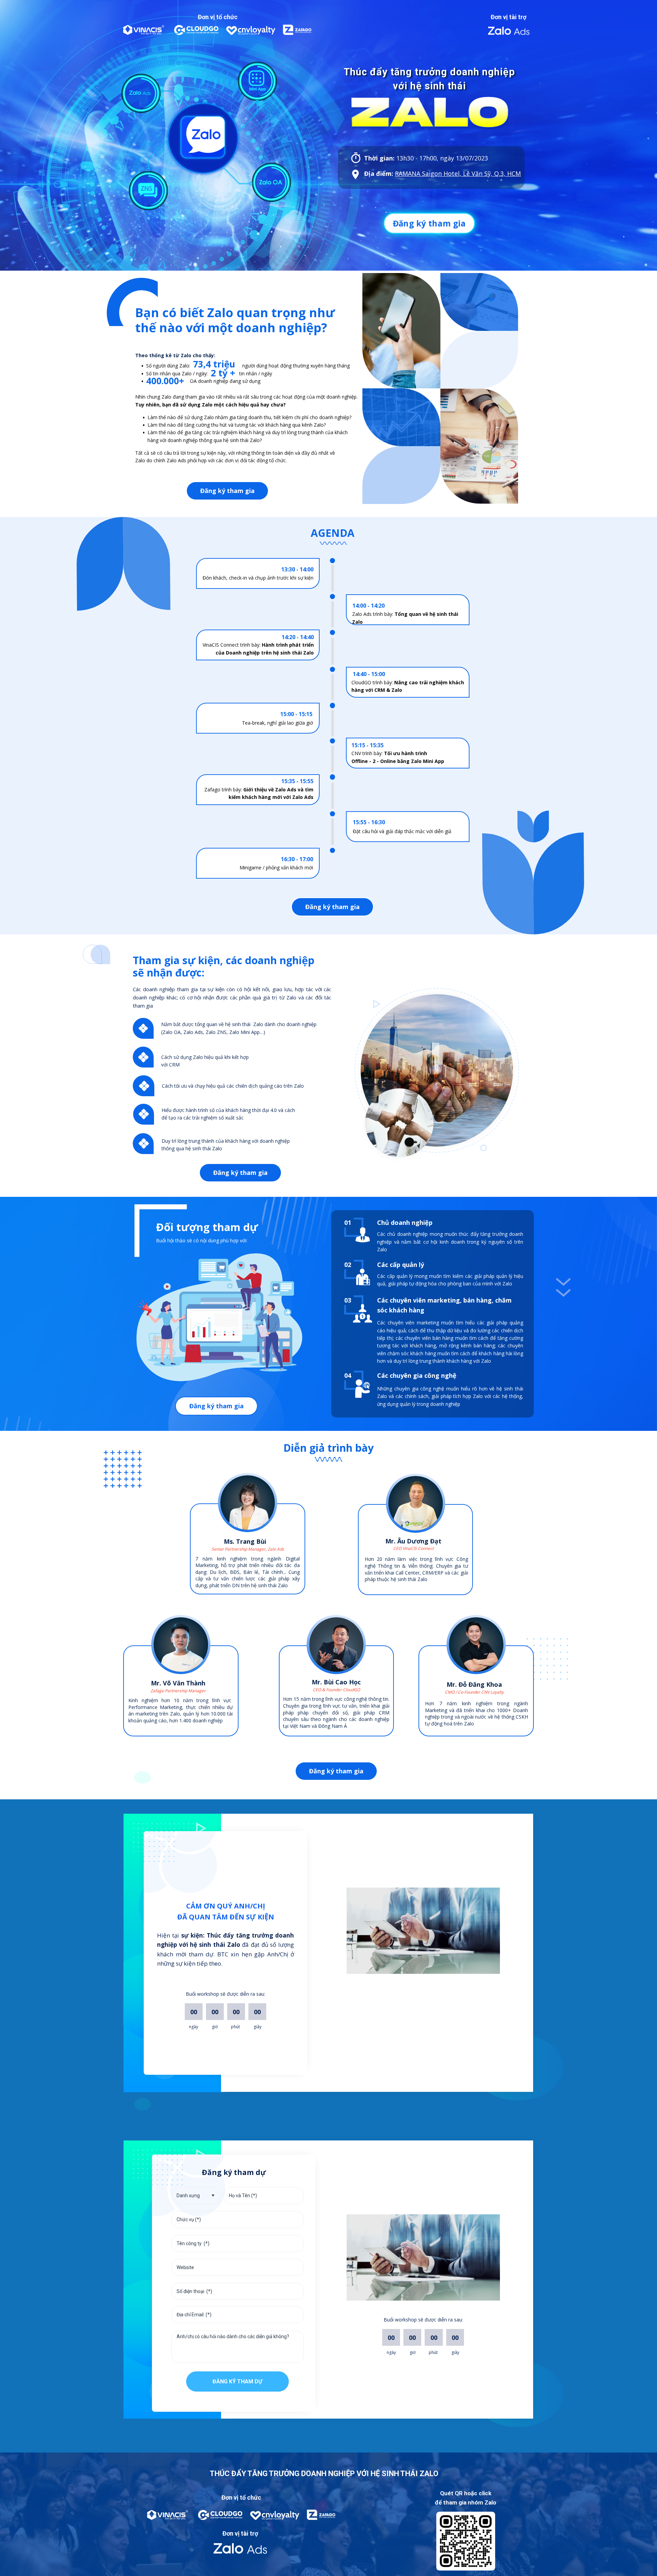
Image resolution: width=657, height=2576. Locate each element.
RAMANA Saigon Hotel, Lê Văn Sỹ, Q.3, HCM (458, 173)
